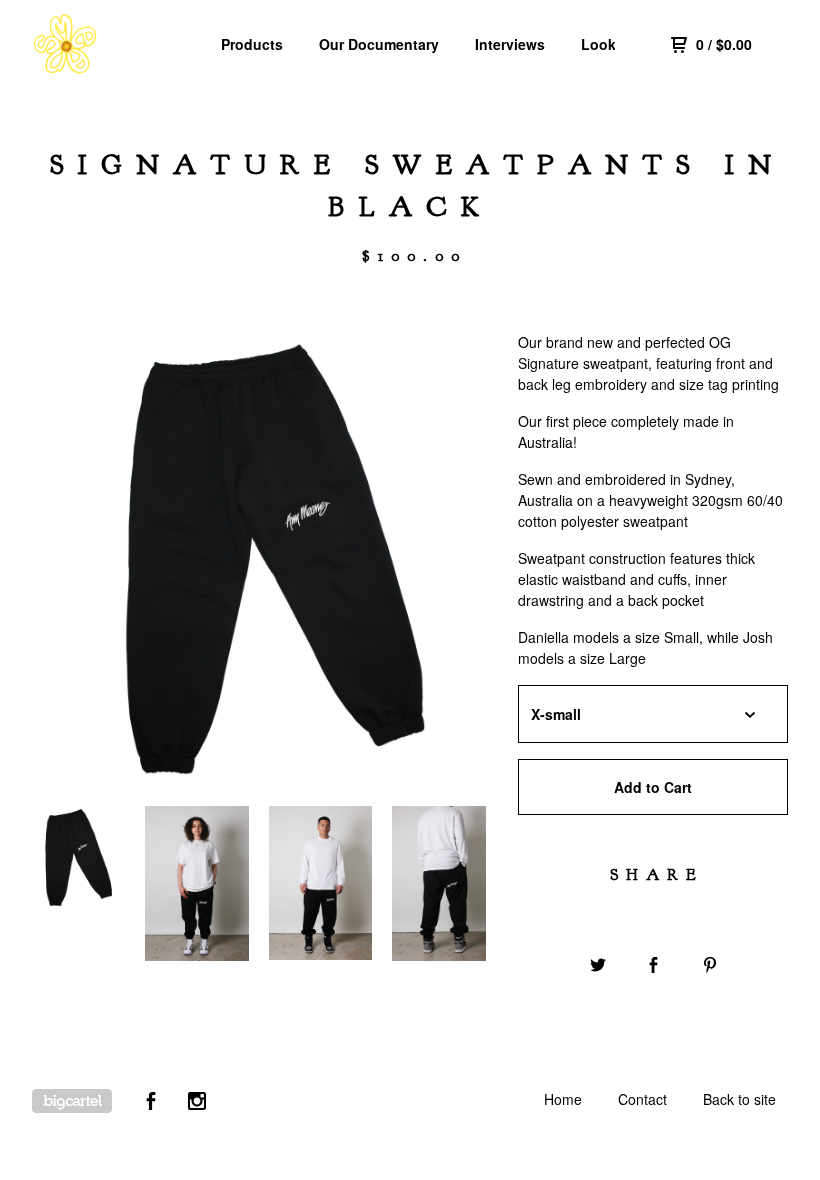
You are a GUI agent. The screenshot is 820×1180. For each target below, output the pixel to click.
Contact (642, 1099)
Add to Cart (653, 787)
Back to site (739, 1099)
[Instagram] (197, 1103)
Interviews (510, 44)
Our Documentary (379, 44)
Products (252, 44)
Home (563, 1099)
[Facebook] (151, 1103)
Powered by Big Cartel (72, 1101)
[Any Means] (118, 44)
